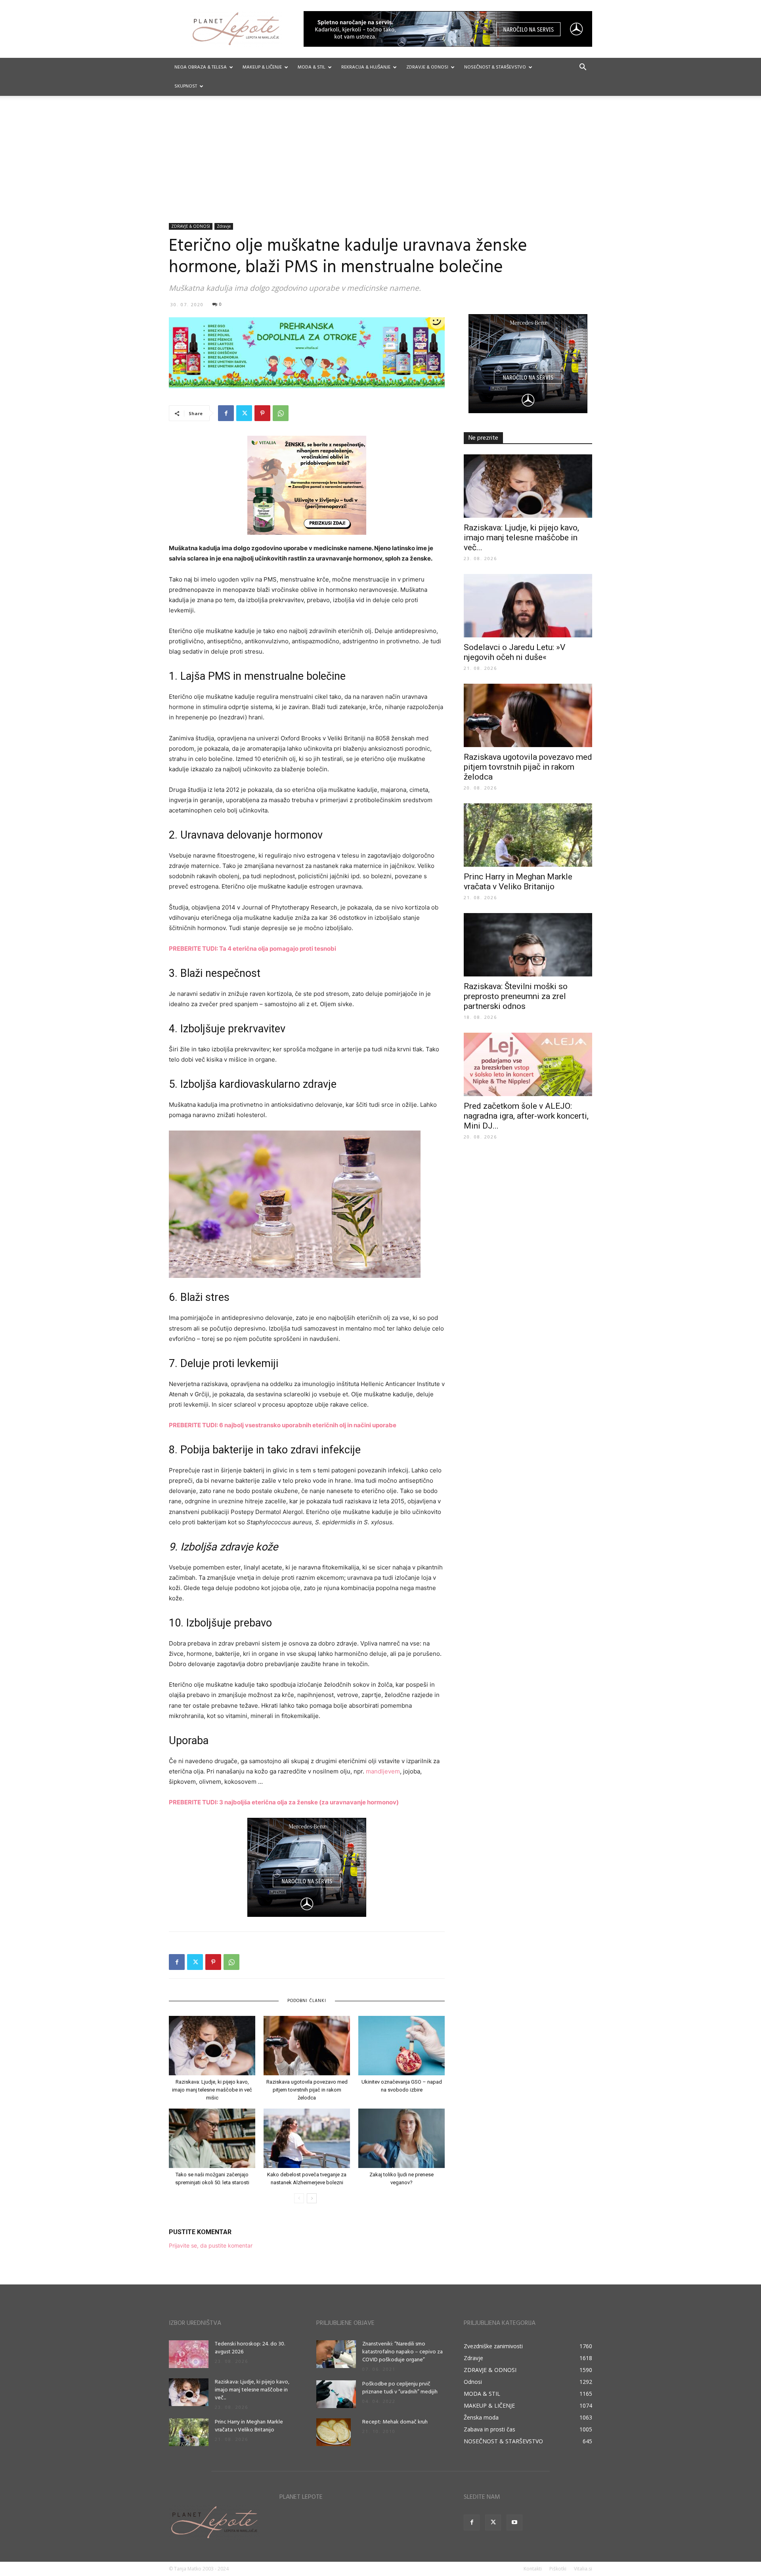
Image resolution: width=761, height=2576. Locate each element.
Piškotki (558, 2569)
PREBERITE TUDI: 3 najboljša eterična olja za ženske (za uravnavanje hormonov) (284, 1802)
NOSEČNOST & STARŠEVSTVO (495, 67)
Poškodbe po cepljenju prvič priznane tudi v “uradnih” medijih (400, 2388)
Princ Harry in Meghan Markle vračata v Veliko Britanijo (518, 882)
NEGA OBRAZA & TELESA (201, 67)
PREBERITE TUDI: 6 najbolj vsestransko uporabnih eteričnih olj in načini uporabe (283, 1425)
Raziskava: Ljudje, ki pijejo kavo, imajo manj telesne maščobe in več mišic (212, 2090)
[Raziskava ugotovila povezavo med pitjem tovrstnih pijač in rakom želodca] (307, 2046)
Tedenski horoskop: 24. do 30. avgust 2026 (250, 2348)
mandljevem (383, 1771)
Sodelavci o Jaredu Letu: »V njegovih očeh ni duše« (514, 652)
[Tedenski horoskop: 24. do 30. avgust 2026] (189, 2354)
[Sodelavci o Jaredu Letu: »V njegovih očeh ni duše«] (528, 606)
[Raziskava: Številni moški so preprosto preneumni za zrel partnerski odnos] (528, 945)
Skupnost (186, 86)
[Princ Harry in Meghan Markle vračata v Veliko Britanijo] (528, 835)
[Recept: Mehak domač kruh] (334, 2432)
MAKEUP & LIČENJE (262, 67)
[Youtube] (514, 2523)
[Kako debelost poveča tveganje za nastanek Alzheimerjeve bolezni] (307, 2138)
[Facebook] (226, 413)
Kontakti (533, 2569)
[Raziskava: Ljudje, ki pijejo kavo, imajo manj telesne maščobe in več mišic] (212, 2046)
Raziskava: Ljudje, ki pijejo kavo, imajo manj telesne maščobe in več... (521, 538)
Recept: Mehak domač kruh (395, 2422)
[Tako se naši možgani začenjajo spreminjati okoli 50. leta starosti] (212, 2138)
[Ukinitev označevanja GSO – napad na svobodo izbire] (402, 2046)
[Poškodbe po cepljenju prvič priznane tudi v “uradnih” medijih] (336, 2394)
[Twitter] (244, 413)
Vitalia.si (583, 2569)
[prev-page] (299, 2198)
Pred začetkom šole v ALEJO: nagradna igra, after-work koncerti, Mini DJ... (526, 1116)
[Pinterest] (262, 413)
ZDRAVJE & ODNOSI (427, 67)
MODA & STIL (312, 67)
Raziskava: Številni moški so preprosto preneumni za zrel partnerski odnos (516, 996)
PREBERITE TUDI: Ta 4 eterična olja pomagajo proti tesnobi (252, 949)
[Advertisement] (380, 164)
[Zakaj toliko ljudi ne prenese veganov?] (402, 2138)
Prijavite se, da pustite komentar (211, 2245)
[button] (583, 68)
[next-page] (312, 2198)
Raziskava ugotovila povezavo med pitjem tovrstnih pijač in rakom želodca (307, 2090)
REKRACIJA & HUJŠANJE (366, 67)
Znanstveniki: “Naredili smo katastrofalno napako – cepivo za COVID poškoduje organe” (402, 2352)
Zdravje (224, 226)
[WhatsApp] (281, 413)
